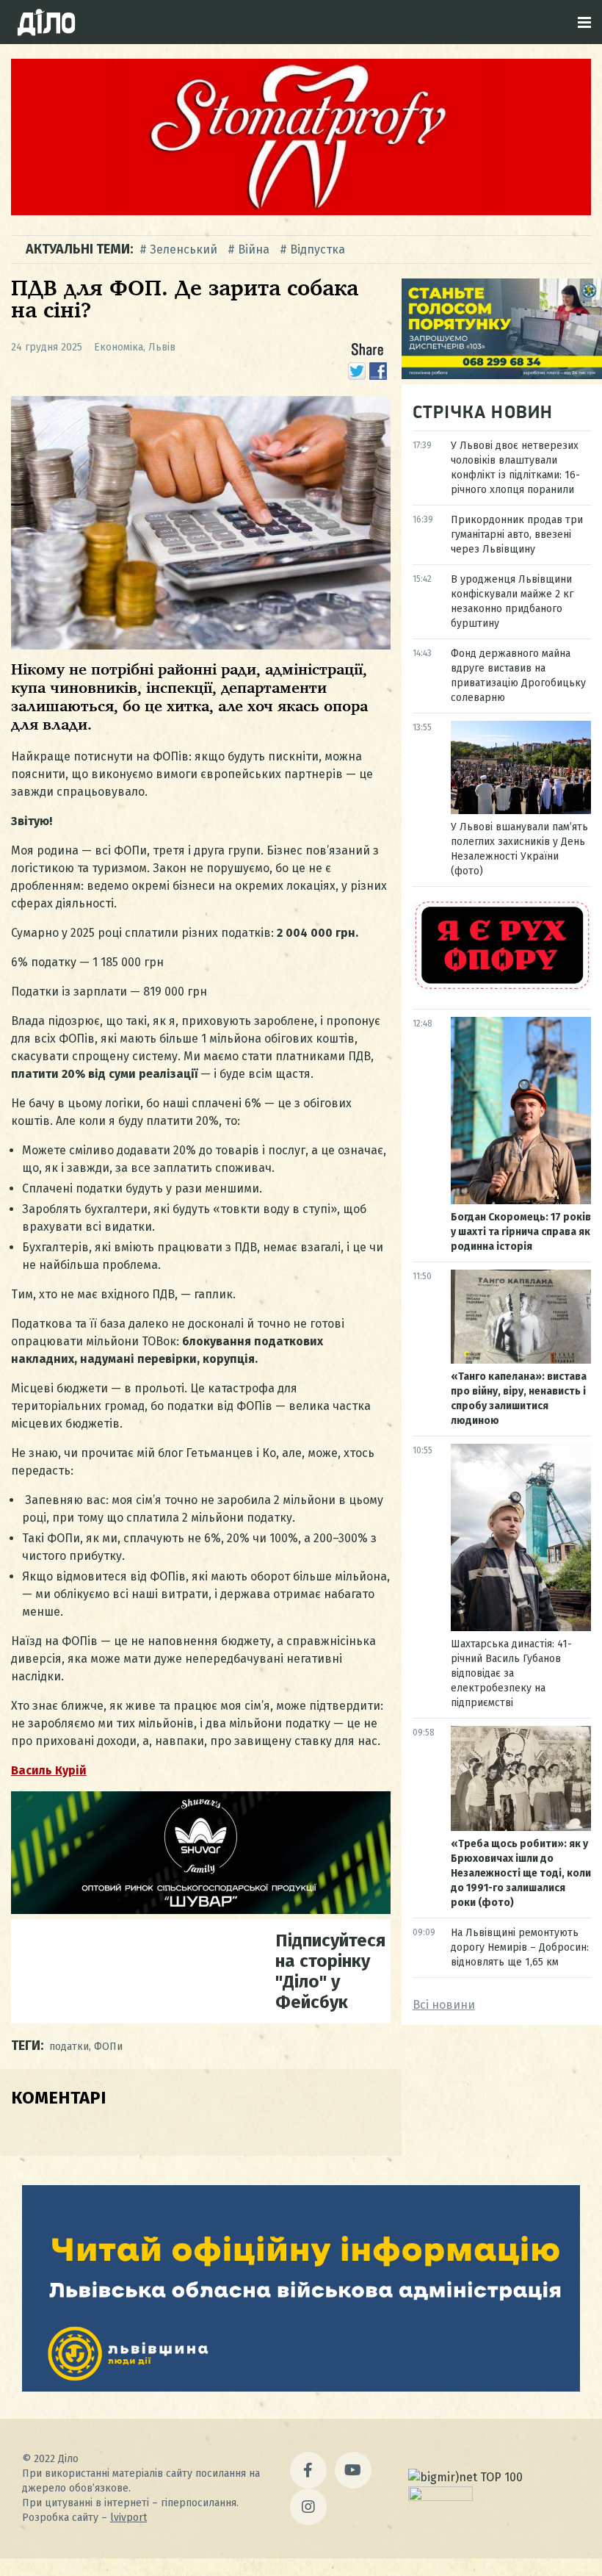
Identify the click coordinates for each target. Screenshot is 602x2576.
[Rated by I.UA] (440, 2497)
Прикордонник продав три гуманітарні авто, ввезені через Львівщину (517, 535)
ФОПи (108, 2047)
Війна (254, 249)
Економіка (119, 347)
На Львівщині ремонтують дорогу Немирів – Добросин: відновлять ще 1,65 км (520, 1947)
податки (69, 2047)
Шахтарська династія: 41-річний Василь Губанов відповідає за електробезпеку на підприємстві (511, 1673)
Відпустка (318, 249)
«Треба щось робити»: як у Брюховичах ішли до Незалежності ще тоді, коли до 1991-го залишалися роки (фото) (521, 1873)
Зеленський (184, 249)
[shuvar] (201, 1910)
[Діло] (46, 22)
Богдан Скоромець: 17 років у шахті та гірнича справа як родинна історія (521, 1232)
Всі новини (444, 2005)
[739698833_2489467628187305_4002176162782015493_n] (301, 211)
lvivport (128, 2518)
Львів (162, 347)
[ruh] (502, 988)
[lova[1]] (301, 2388)
